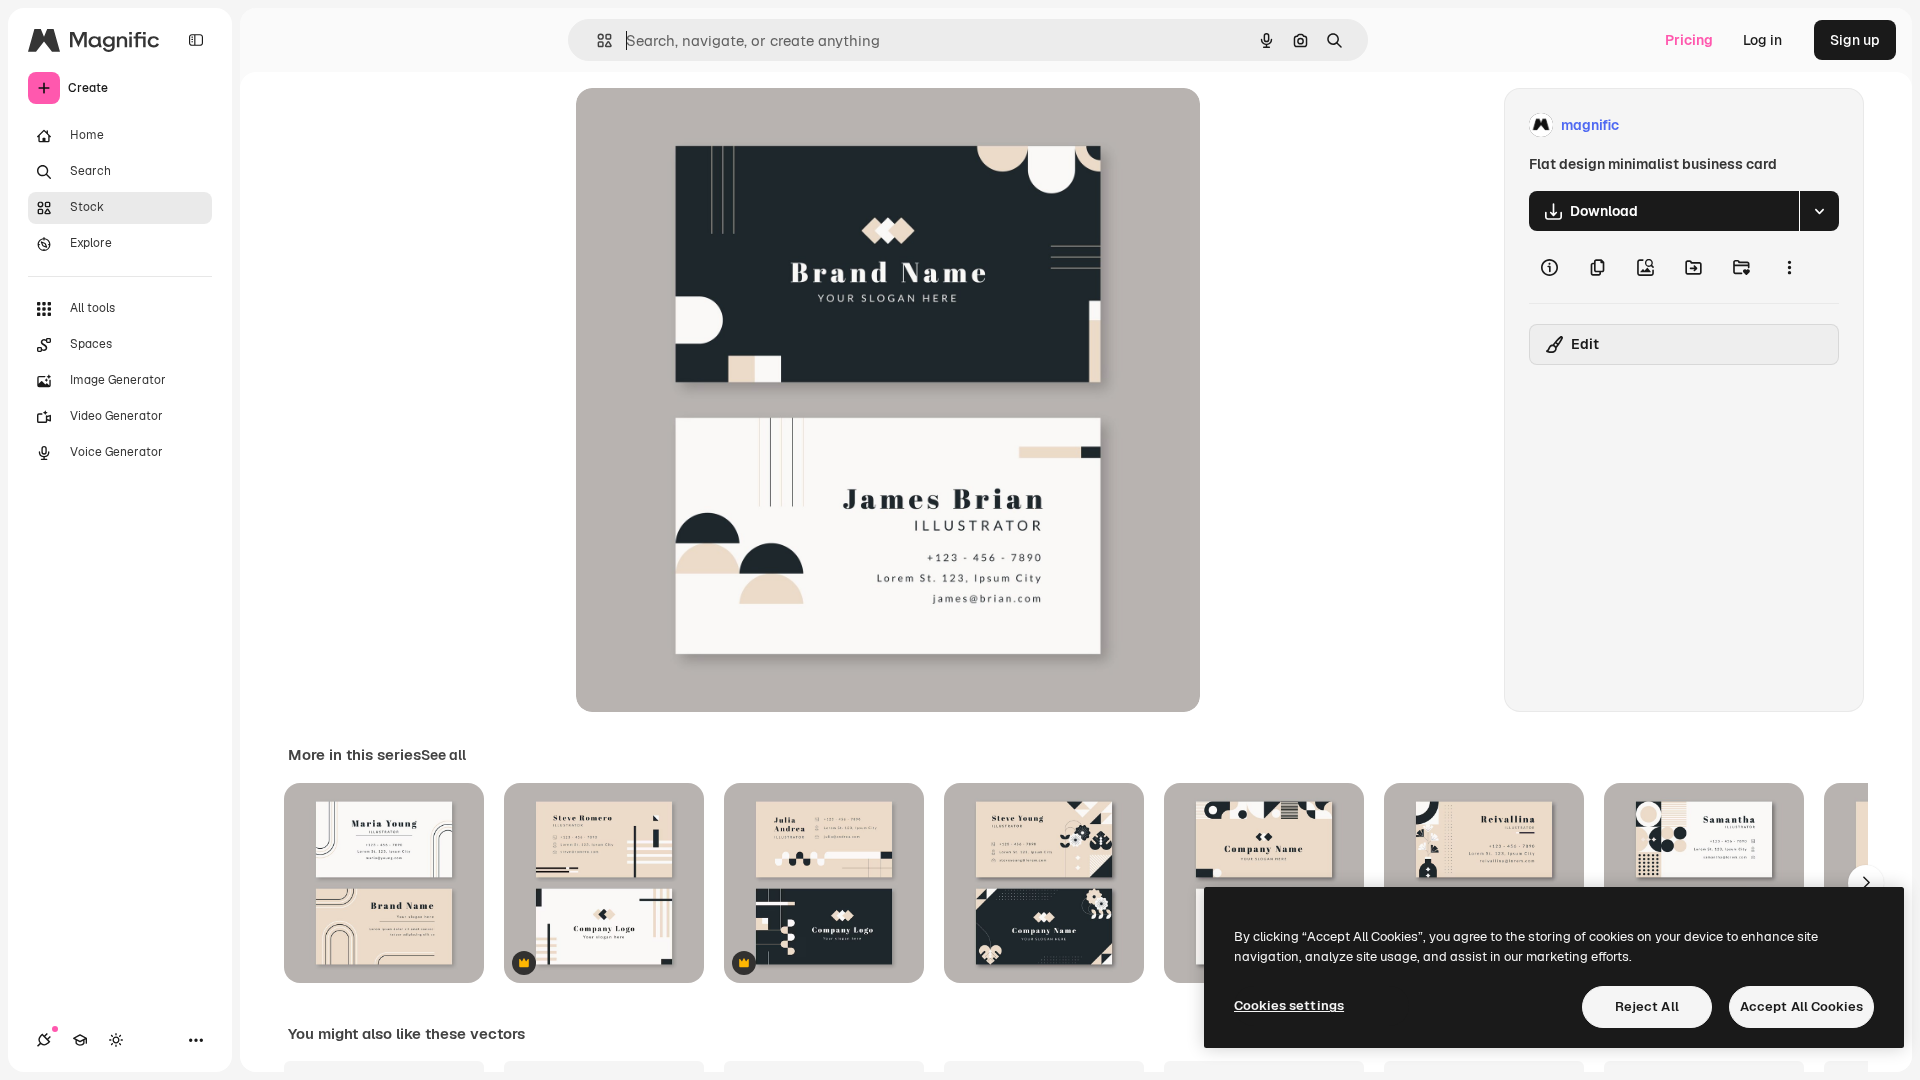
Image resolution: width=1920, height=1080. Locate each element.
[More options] (1789, 267)
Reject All (1647, 1006)
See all (443, 755)
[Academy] (80, 1040)
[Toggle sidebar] (196, 40)
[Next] (1866, 883)
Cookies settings (1289, 1005)
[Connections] (44, 1040)
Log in (1762, 40)
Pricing (1689, 40)
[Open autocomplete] (596, 40)
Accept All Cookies (1801, 1006)
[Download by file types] (1819, 211)
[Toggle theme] (116, 1040)
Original (704, 125)
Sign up (1855, 40)
